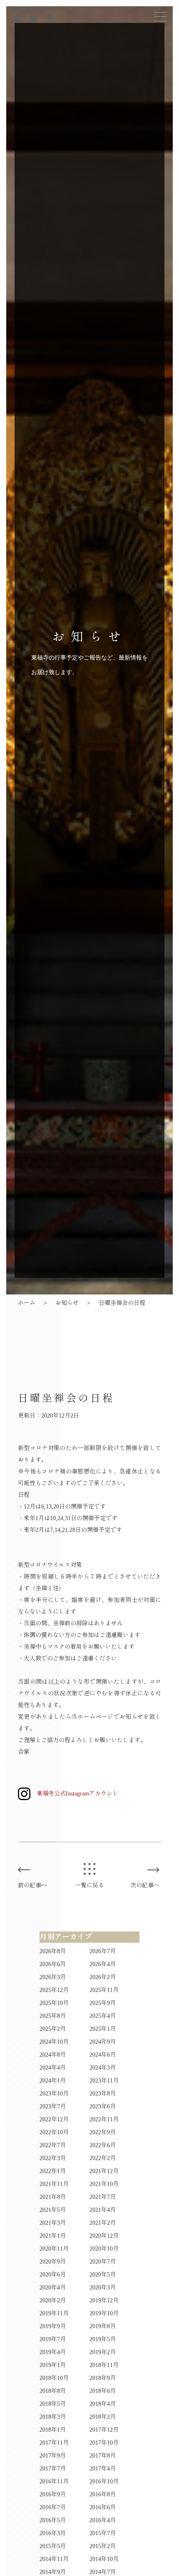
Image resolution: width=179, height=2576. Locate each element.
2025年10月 (54, 2003)
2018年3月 (53, 2417)
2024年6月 (103, 2055)
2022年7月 (53, 2145)
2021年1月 (53, 2236)
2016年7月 (53, 2507)
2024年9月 (103, 2042)
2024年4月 (53, 2068)
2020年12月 (104, 2236)
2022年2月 (103, 2158)
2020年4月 (53, 2288)
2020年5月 (103, 2275)
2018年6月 (103, 2391)
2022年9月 (103, 2132)
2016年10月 (104, 2482)
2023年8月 (103, 2094)
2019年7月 (53, 2339)
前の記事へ (32, 1885)
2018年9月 (103, 2378)
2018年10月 (54, 2378)
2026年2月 (103, 1977)
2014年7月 (103, 2572)
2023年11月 (104, 2081)
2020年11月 (54, 2249)
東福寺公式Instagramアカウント (77, 1794)
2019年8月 (103, 2326)
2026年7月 (103, 1951)
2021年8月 (53, 2197)
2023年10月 (54, 2094)
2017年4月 (103, 2469)
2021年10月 (104, 2184)
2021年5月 (53, 2210)
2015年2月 (103, 2546)
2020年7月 (103, 2262)
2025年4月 (103, 2016)
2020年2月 (53, 2300)
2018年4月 (103, 2404)
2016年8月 (103, 2494)
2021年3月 (53, 2223)
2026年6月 (53, 1964)
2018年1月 (53, 2430)
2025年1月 (103, 2029)
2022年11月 (104, 2119)
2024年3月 (103, 2068)
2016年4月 (103, 2520)
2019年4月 (53, 2352)
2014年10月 (104, 2559)
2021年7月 (103, 2197)
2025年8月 (53, 2016)
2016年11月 (54, 2482)
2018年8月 (53, 2391)
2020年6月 (53, 2275)
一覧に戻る (89, 1885)
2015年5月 (53, 2546)
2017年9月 (53, 2456)
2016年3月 (53, 2533)
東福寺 (37, 15)
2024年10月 (54, 2042)
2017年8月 (103, 2456)
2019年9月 (53, 2326)
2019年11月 (54, 2313)
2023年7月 (53, 2106)
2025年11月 (104, 1990)
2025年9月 (103, 2003)
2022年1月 (53, 2171)
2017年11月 (54, 2443)
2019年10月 (104, 2313)
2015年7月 (103, 2533)
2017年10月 (104, 2443)
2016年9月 (53, 2494)
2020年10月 (104, 2249)
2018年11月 (104, 2365)
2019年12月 (104, 2300)
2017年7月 (53, 2469)
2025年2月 (53, 2029)
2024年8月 (53, 2055)
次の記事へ (145, 1885)
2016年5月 (53, 2520)
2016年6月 (103, 2507)
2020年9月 (53, 2262)
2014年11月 (54, 2559)
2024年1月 (53, 2081)
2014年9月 (53, 2572)
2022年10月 (54, 2132)
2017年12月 (104, 2430)
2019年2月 (103, 2352)
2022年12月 (54, 2119)
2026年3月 (53, 1977)
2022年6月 (103, 2145)
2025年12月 (54, 1990)
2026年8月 (53, 1951)
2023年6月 (103, 2106)
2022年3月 (53, 2158)
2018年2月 (103, 2417)
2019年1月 (53, 2365)
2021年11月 (54, 2184)
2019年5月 (103, 2339)
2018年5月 (53, 2404)
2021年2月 (103, 2223)
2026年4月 (103, 1964)
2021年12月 (104, 2171)
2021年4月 (103, 2210)
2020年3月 (103, 2288)
